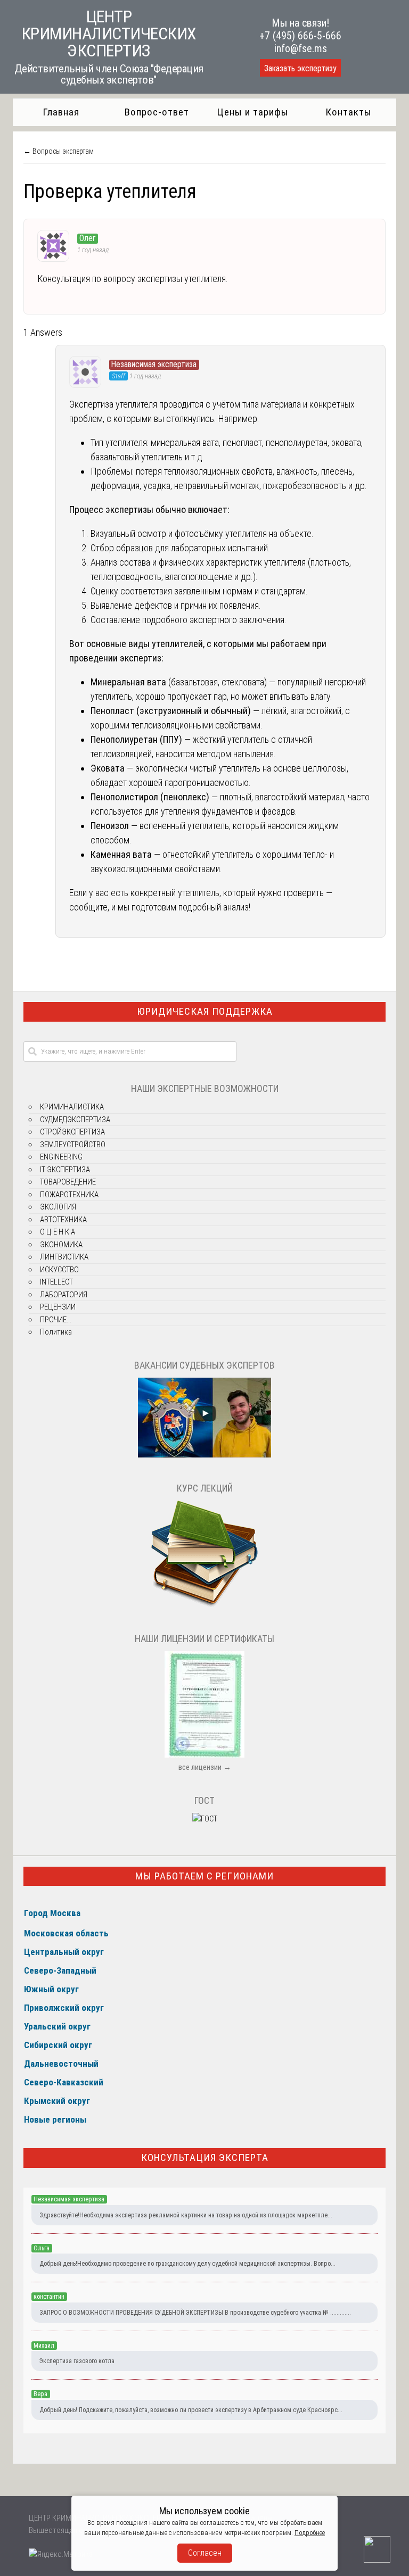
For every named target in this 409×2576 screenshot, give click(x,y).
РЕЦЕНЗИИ (58, 1307)
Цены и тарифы (253, 112)
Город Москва (52, 1913)
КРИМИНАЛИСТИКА (72, 1107)
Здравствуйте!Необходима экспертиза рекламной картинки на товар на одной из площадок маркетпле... (186, 2215)
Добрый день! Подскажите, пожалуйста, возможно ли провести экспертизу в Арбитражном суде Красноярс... (191, 2410)
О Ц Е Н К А (58, 1232)
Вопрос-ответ (157, 112)
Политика (56, 1332)
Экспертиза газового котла (77, 2361)
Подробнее (310, 2533)
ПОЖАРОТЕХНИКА (69, 1195)
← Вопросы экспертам (59, 151)
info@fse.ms (301, 48)
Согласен (205, 2553)
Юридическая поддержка (205, 1011)
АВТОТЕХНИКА (63, 1220)
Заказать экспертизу (300, 68)
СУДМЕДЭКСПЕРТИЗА (75, 1120)
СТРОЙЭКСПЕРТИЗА (72, 1132)
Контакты (349, 112)
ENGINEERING (61, 1157)
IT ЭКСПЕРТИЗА (65, 1170)
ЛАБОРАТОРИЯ (64, 1295)
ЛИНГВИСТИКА (64, 1257)
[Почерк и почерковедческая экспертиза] (204, 1605)
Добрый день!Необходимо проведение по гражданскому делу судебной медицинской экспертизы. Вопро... (187, 2264)
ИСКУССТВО (59, 1270)
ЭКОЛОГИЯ (58, 1207)
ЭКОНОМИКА (61, 1245)
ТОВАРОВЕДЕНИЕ (68, 1182)
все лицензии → (205, 1767)
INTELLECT (56, 1282)
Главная (61, 112)
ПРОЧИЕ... (56, 1320)
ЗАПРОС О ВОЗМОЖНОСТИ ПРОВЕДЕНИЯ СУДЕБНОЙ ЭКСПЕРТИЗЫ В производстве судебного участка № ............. (195, 2313)
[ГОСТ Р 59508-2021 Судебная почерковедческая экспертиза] (205, 1819)
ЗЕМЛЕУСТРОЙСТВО (73, 1145)
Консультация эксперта (205, 2157)
